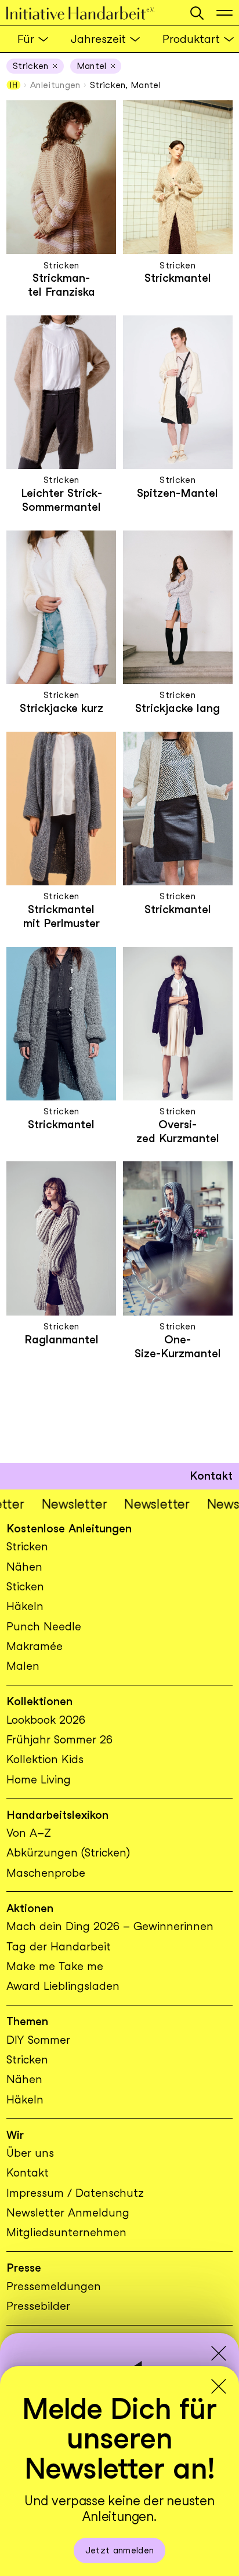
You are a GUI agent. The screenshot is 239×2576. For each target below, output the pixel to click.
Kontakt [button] (211, 1476)
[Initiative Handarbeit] (92, 13)
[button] (197, 13)
